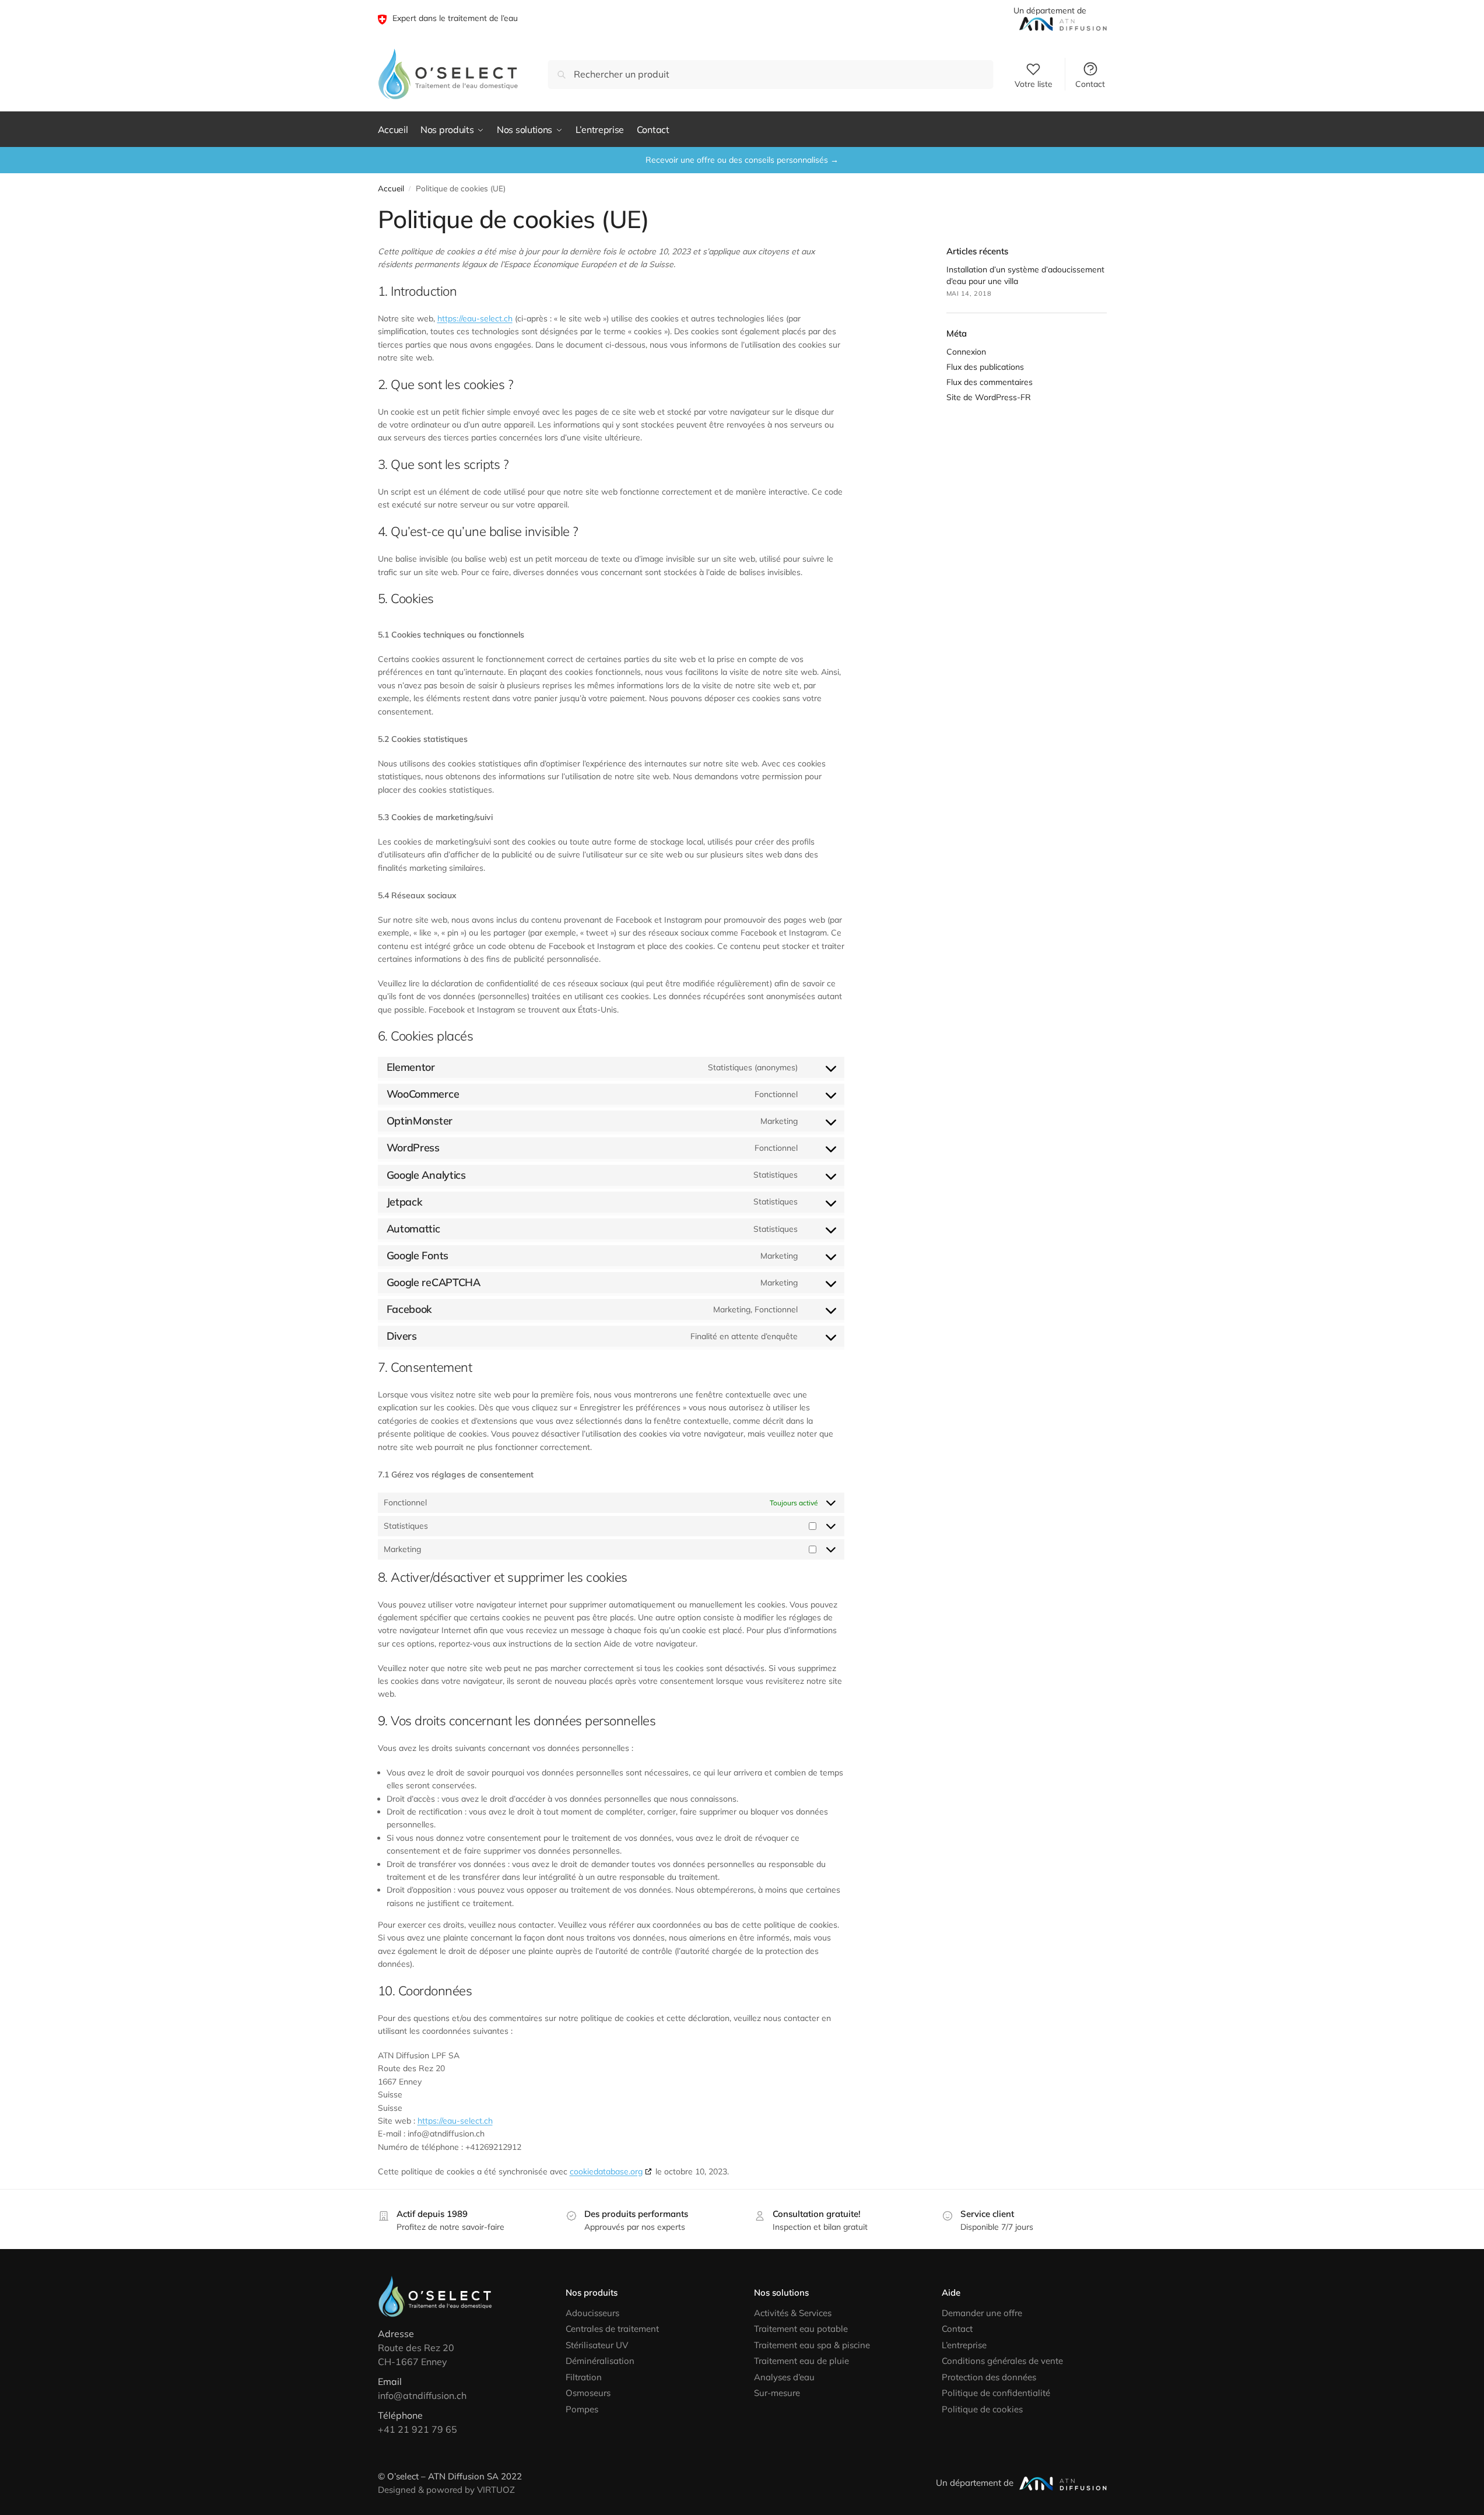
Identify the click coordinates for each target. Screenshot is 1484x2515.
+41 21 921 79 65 (418, 2429)
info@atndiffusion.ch (422, 2395)
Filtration (584, 2377)
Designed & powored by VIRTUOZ (446, 2490)
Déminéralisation (600, 2361)
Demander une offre (982, 2313)
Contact (1090, 84)
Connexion (966, 352)
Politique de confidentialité (996, 2393)
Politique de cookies (982, 2409)
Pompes (582, 2409)
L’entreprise (964, 2345)
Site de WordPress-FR (989, 397)
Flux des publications (985, 367)
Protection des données (989, 2377)
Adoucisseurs (592, 2313)
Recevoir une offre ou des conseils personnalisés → (742, 160)
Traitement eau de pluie (801, 2361)
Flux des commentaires (990, 382)
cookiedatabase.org (606, 2171)
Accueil (391, 188)
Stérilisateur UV (597, 2345)
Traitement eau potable (801, 2329)
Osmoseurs (588, 2393)
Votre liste (1034, 84)
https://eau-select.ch (475, 318)
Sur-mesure (777, 2393)
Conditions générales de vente (1002, 2361)
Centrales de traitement (612, 2329)
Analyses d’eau (784, 2377)
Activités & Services (793, 2313)
